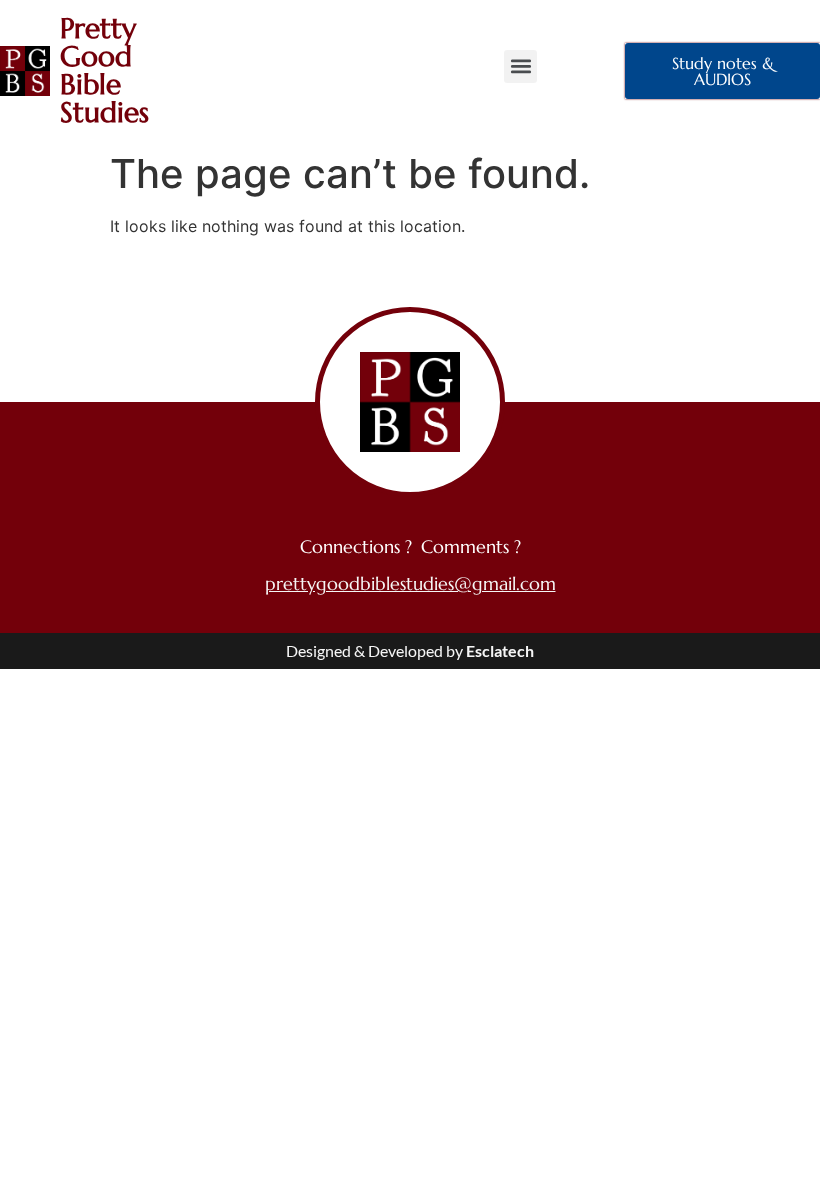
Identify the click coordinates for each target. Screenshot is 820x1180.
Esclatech (500, 650)
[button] (520, 66)
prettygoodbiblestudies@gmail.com (410, 583)
